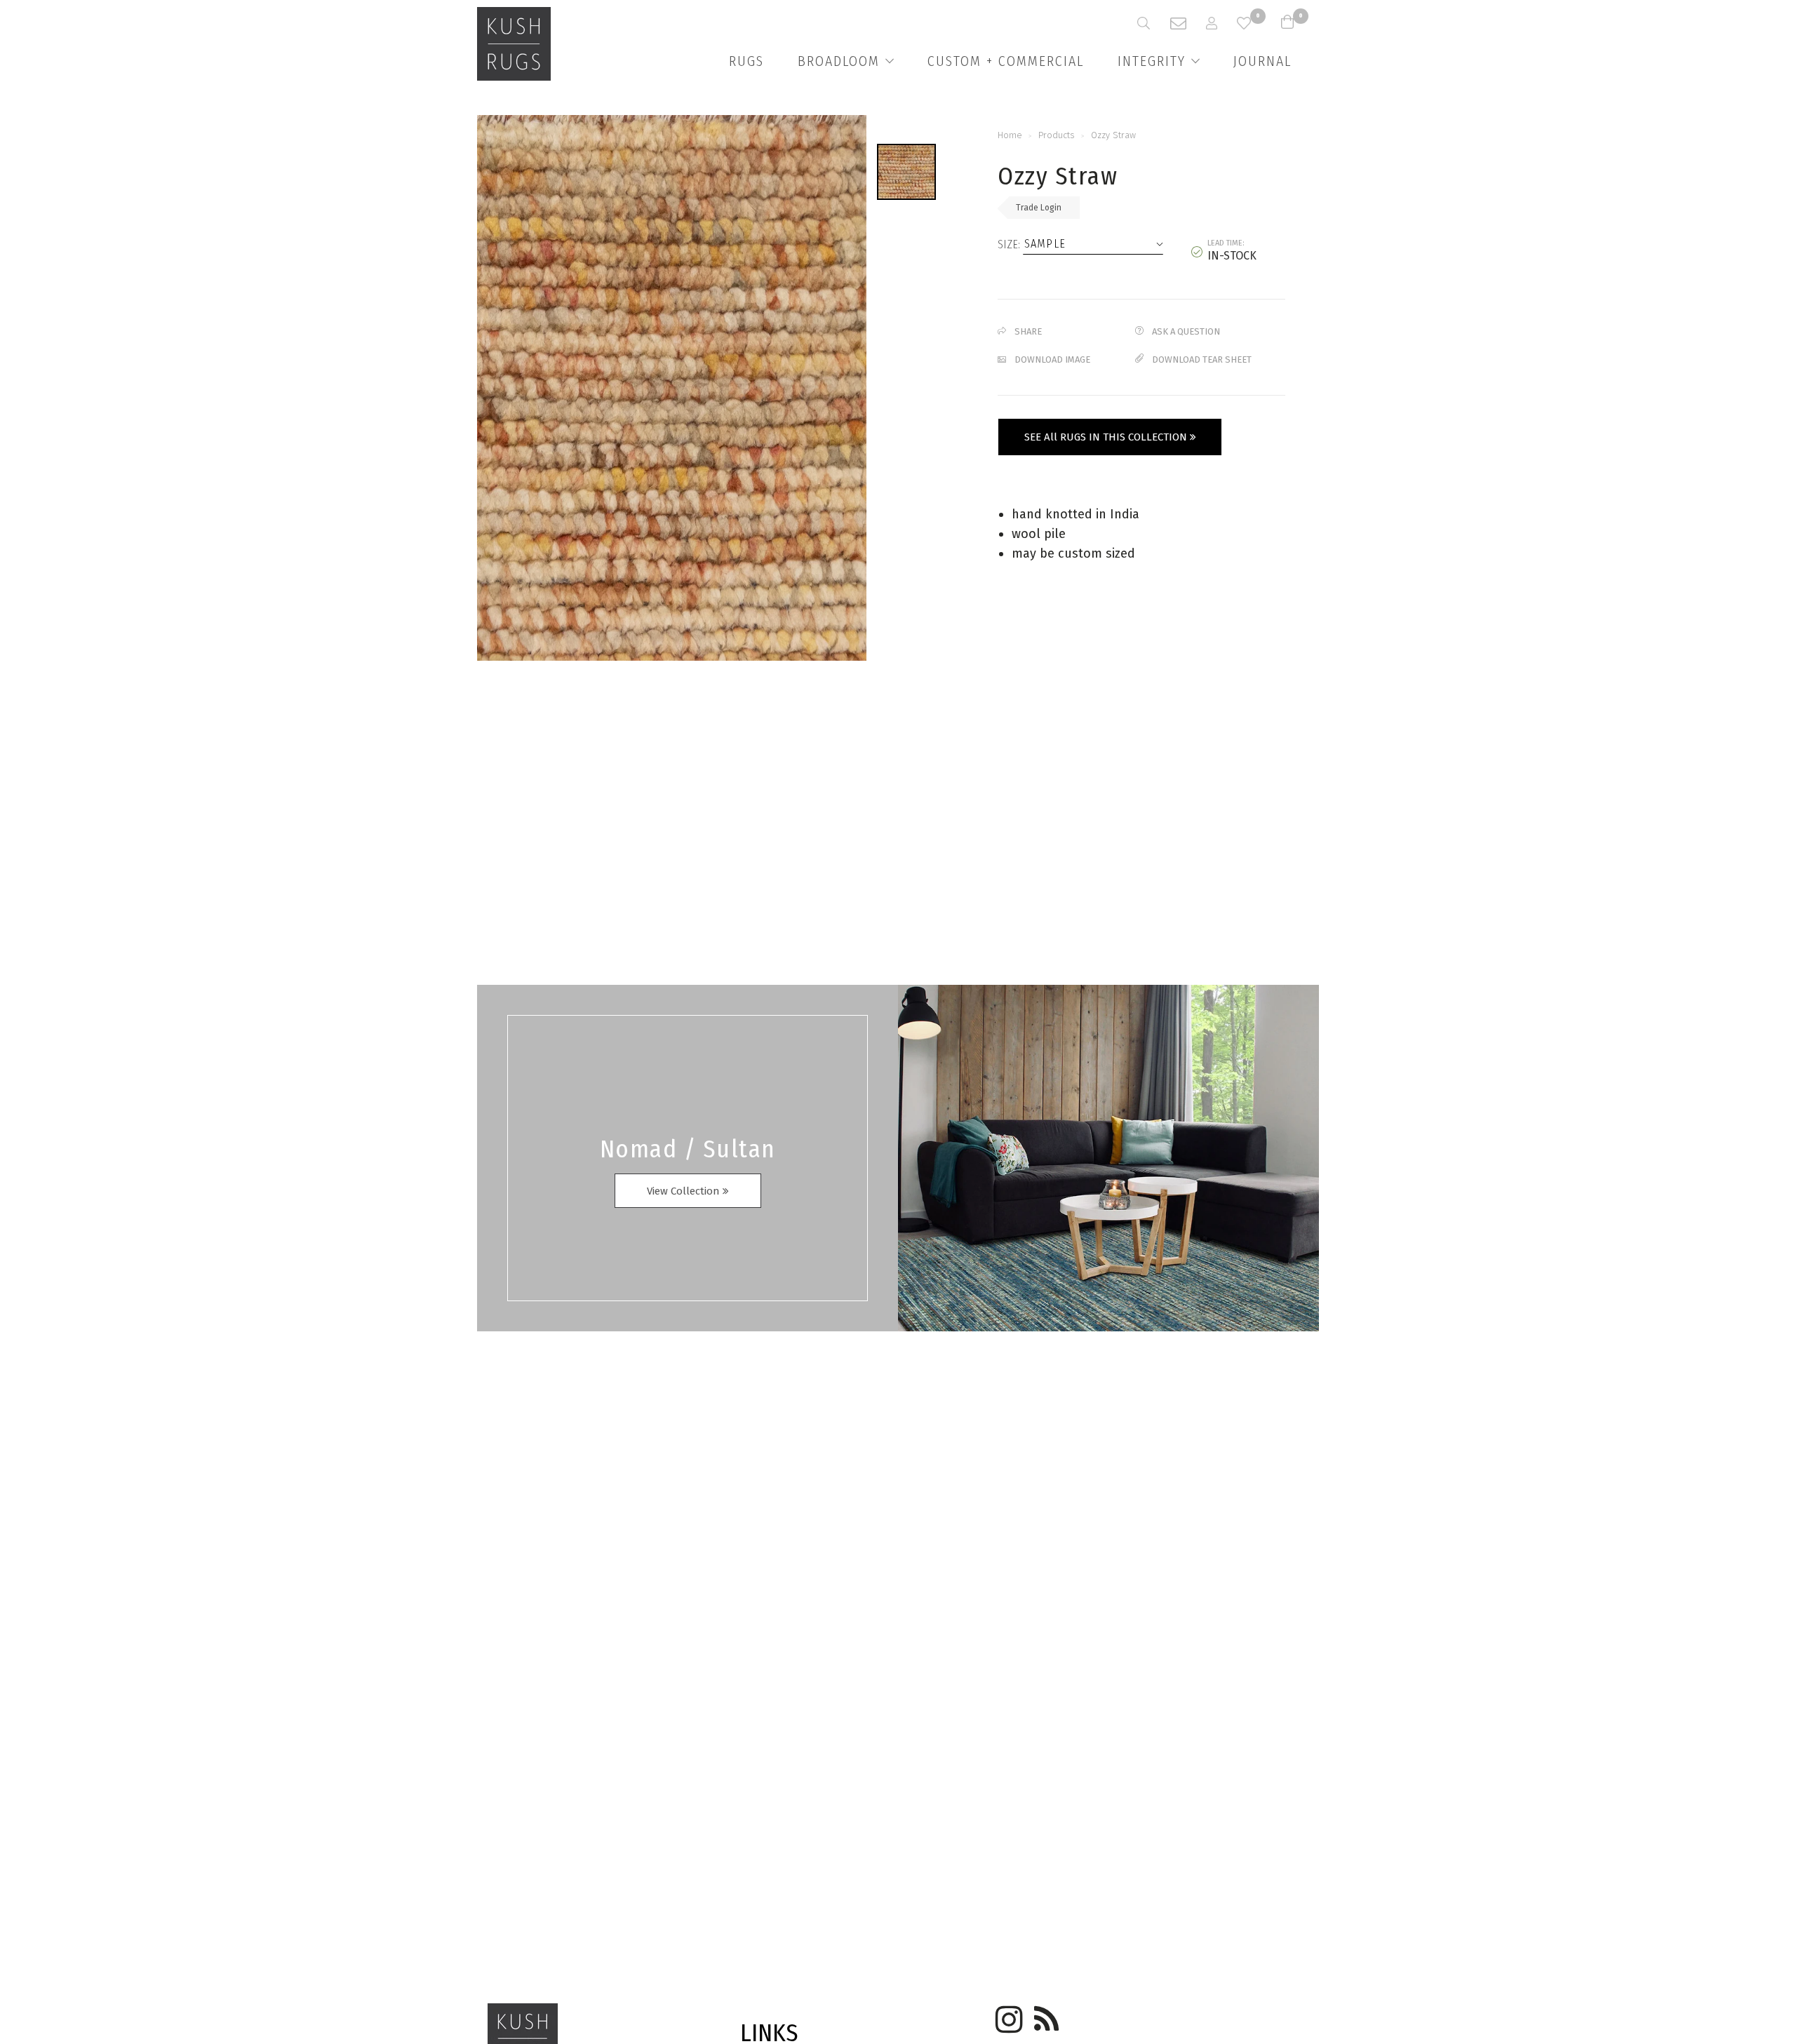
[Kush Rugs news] (1045, 2015)
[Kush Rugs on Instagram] (1007, 2015)
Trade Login (1039, 208)
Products (1057, 135)
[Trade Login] (1221, 23)
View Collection (685, 1191)
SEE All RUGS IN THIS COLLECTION (1107, 437)
